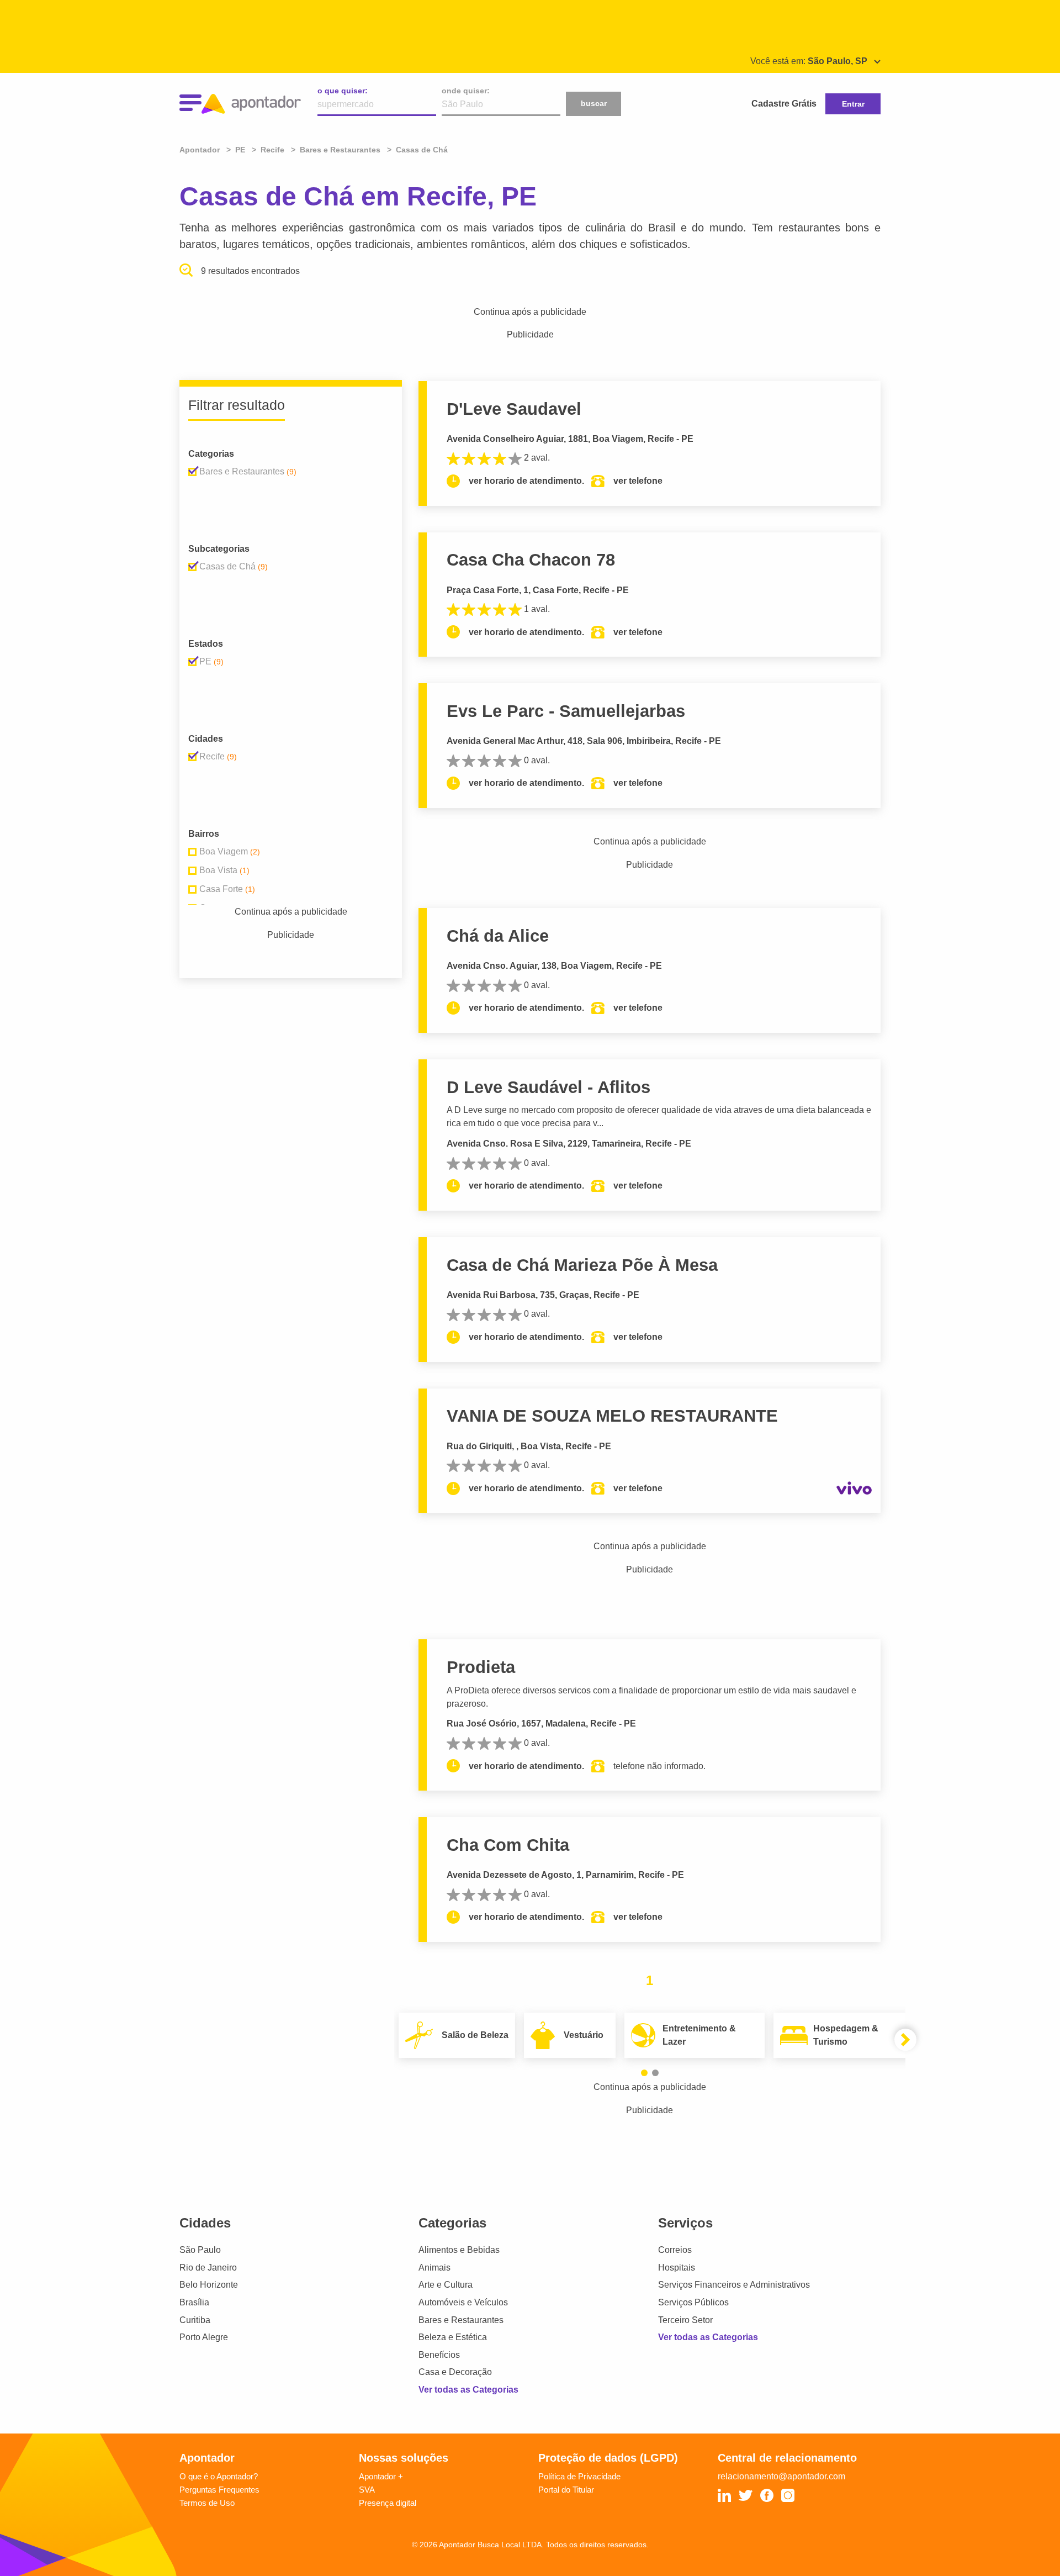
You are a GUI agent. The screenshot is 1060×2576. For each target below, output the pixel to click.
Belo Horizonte (209, 2285)
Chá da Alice (498, 936)
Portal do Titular (566, 2490)
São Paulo (200, 2250)
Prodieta (481, 1667)
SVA (367, 2490)
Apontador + (381, 2476)
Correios (675, 2250)
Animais (434, 2268)
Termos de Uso (207, 2503)
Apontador (201, 150)
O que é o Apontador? (219, 2476)
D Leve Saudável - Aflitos (548, 1087)
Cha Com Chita (508, 1845)
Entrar (853, 104)
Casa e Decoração (455, 2372)
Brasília (194, 2302)
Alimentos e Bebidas (459, 2250)
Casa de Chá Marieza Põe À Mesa (582, 1265)
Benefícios (439, 2355)
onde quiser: (466, 91)
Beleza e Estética (453, 2337)
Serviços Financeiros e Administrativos (734, 2285)
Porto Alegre (204, 2337)
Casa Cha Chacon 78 (531, 560)
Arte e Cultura (446, 2285)
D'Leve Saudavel (514, 409)
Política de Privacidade (579, 2476)
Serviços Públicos (693, 2302)
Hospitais (677, 2268)
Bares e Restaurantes (461, 2320)
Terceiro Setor (685, 2320)
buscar (594, 103)
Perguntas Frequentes (219, 2490)
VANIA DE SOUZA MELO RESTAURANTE (612, 1416)
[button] (644, 2073)
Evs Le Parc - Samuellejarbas (566, 711)
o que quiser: (343, 91)
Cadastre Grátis (784, 104)
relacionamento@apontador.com (781, 2476)
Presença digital (388, 2503)
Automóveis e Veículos (463, 2302)
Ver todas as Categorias (468, 2390)
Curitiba (195, 2320)
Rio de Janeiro (208, 2268)
